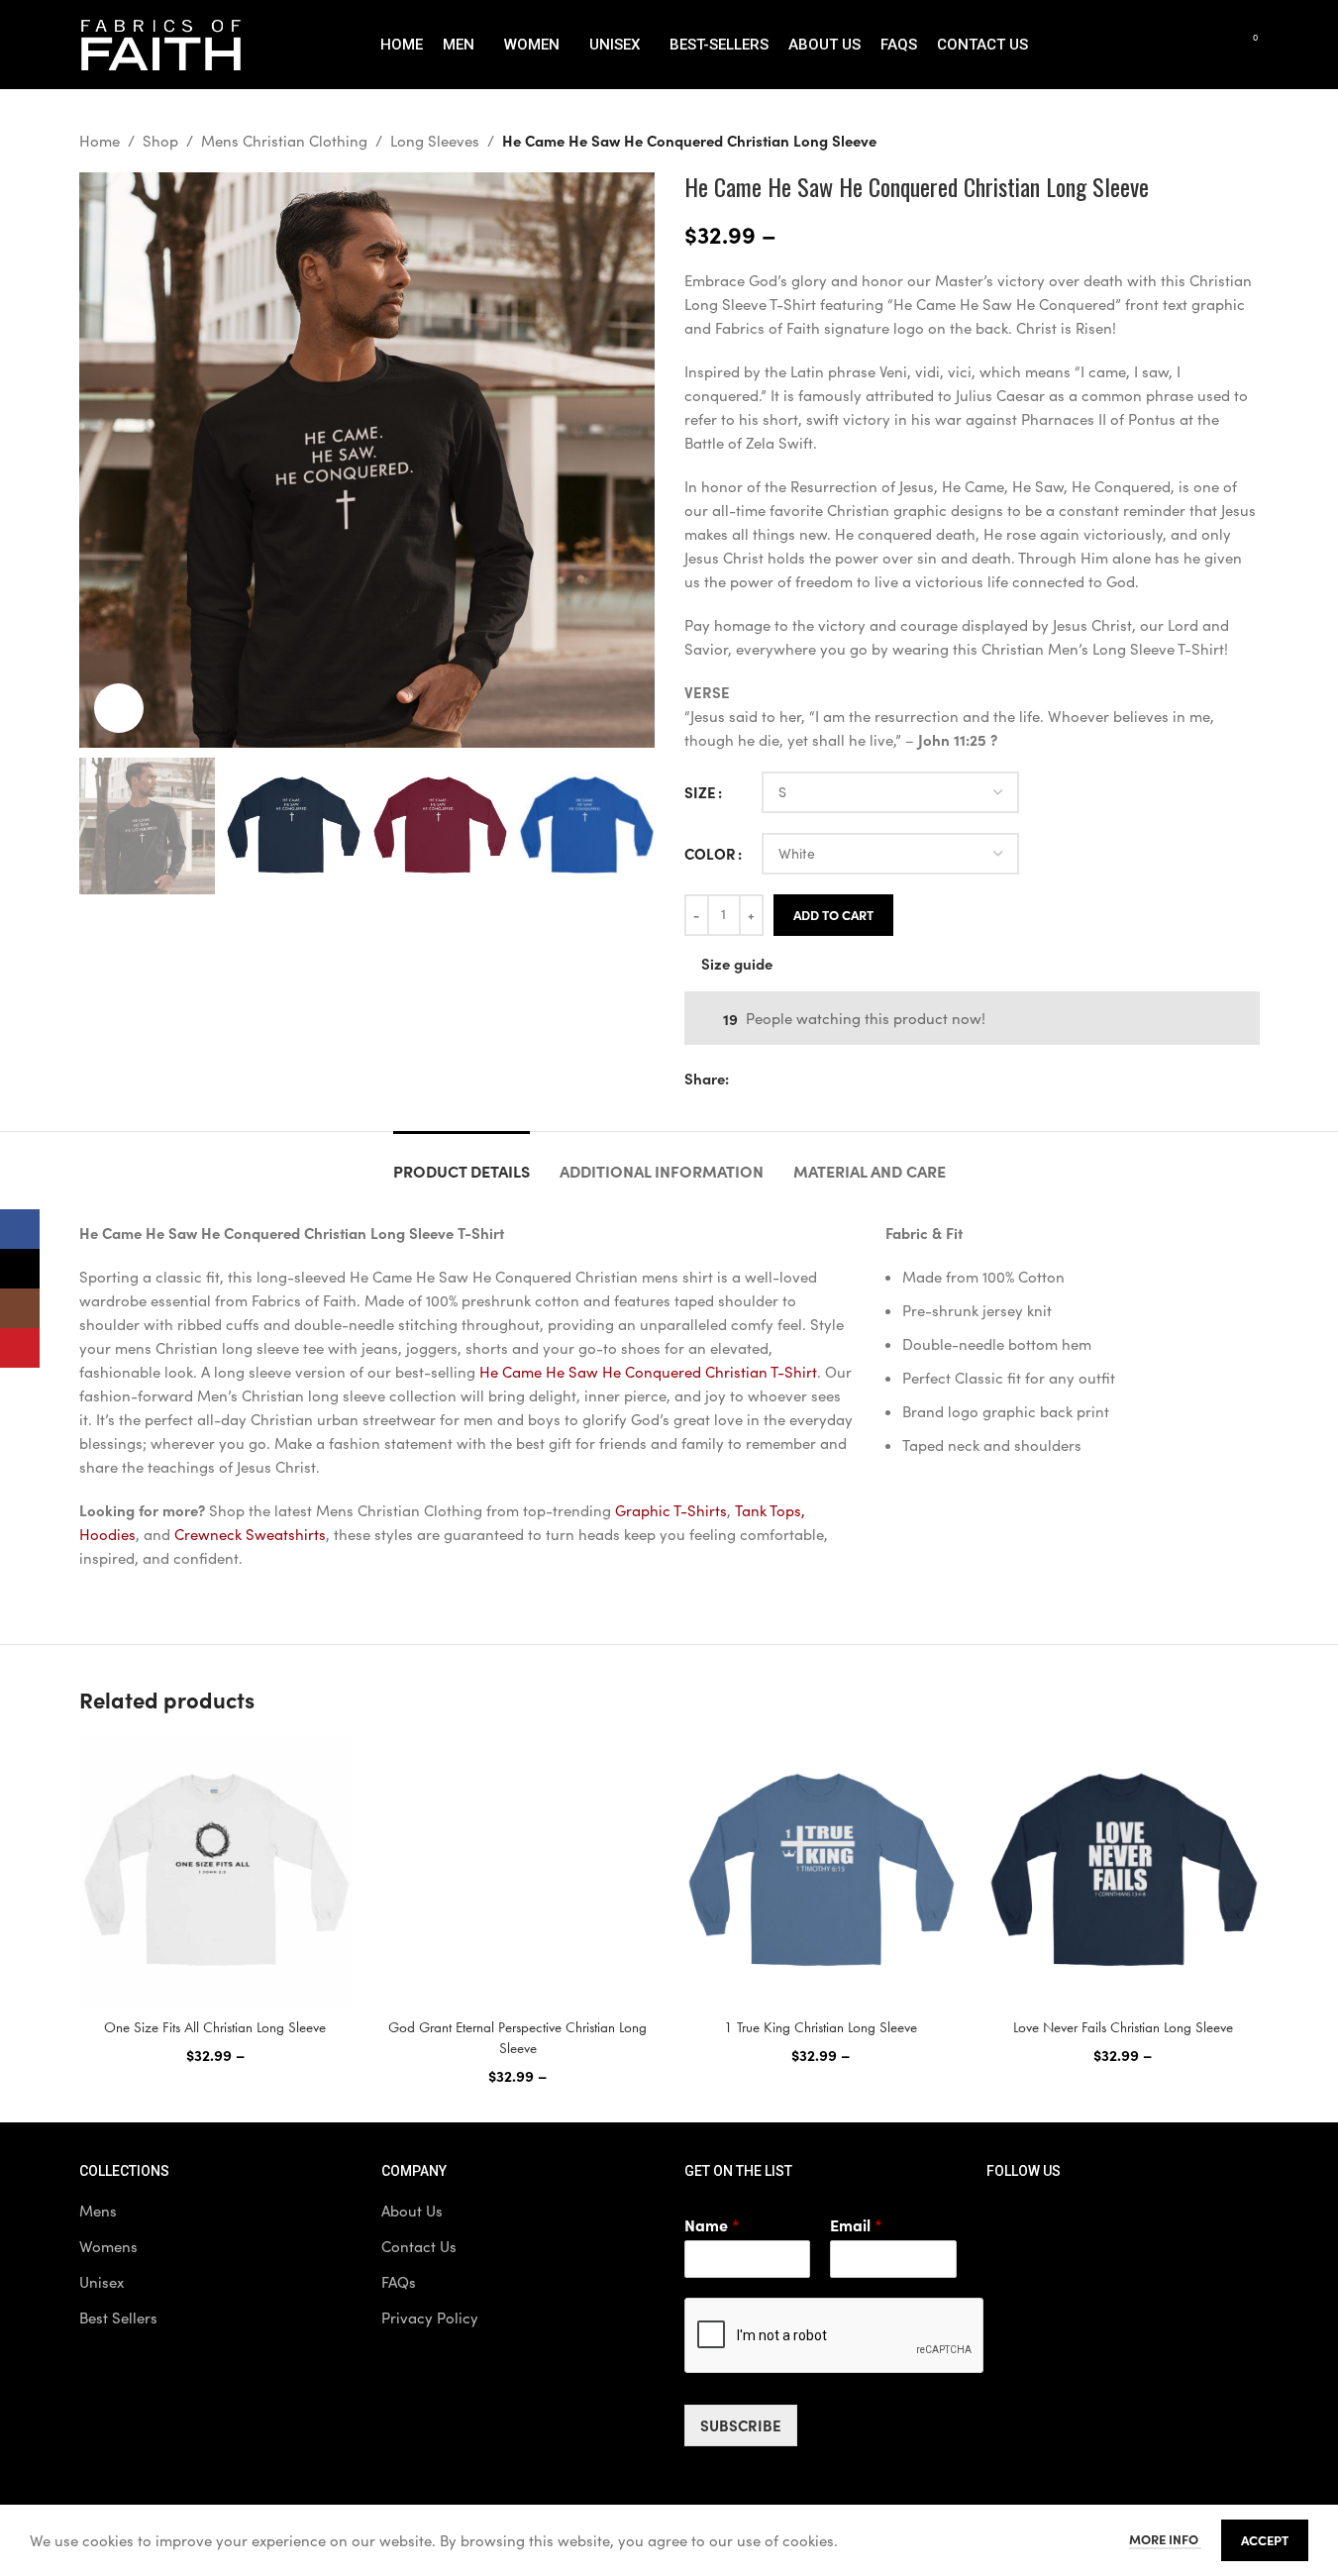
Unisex (102, 2282)
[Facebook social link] (741, 1078)
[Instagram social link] (1105, 2220)
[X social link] (765, 1078)
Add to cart (833, 914)
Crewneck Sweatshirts (250, 1534)
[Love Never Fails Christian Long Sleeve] (1123, 1872)
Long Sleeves (435, 141)
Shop (160, 141)
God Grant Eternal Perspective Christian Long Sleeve (517, 2038)
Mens (98, 2211)
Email (856, 2225)
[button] (104, 826)
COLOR (710, 853)
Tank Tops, (770, 1510)
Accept (1265, 2539)
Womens (108, 2246)
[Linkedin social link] (836, 1078)
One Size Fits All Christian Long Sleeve (215, 2027)
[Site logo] (161, 43)
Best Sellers (118, 2318)
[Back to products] (1224, 141)
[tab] (462, 1161)
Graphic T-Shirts (671, 1510)
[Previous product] (1200, 141)
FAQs (399, 2282)
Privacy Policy (430, 2318)
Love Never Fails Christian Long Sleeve (1123, 2027)
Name (712, 2225)
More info (1165, 2538)
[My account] (1175, 45)
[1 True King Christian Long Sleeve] (821, 1872)
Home (100, 141)
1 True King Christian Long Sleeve (821, 2027)
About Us (412, 2211)
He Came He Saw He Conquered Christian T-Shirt (648, 1372)
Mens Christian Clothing (284, 141)
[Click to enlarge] (119, 708)
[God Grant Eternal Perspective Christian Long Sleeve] (518, 1872)
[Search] (1210, 45)
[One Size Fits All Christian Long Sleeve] (216, 1872)
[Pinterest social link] (812, 1078)
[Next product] (1248, 141)
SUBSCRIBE (741, 2425)
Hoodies (107, 1534)
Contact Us (419, 2246)
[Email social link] (788, 1078)
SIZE (700, 792)
